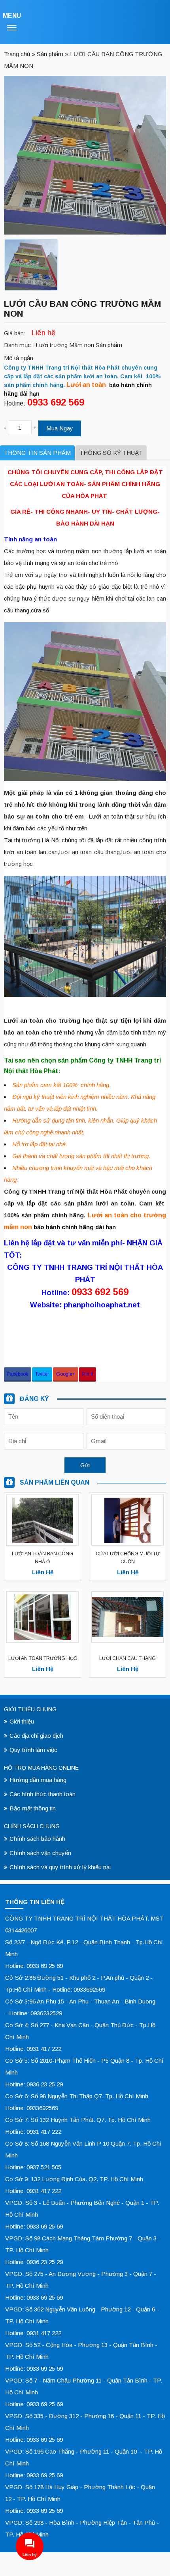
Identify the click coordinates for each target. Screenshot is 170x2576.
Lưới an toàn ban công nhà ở (42, 1558)
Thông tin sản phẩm (37, 453)
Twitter (42, 1374)
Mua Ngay (60, 428)
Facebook (18, 1374)
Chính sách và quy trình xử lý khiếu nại (60, 1867)
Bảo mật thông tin (33, 1808)
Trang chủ (17, 54)
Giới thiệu (22, 1721)
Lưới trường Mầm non (66, 345)
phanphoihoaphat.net (102, 1305)
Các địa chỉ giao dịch (36, 1736)
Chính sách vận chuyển (40, 1853)
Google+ (66, 1374)
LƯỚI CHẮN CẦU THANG (127, 1658)
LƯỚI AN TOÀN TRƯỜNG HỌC (43, 1658)
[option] (31, 265)
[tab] (37, 453)
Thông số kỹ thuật (111, 453)
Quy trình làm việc (33, 1750)
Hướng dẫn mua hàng (38, 1780)
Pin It (88, 1374)
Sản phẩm (50, 54)
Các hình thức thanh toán (42, 1794)
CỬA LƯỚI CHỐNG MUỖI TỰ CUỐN (128, 1558)
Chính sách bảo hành (37, 1839)
